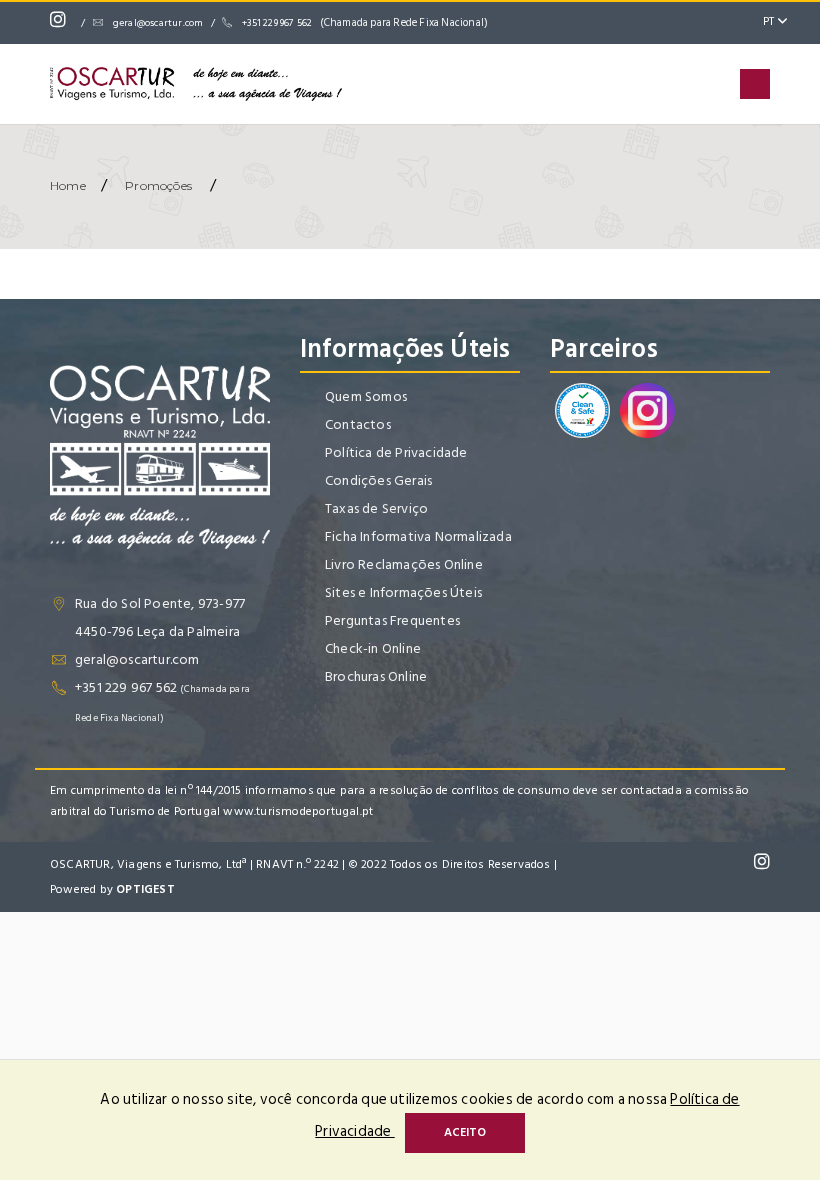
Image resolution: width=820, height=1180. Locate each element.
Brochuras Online (376, 676)
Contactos (358, 424)
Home (68, 185)
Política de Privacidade (396, 452)
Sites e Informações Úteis (403, 592)
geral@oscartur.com (158, 23)
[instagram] (63, 23)
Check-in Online (373, 648)
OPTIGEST (145, 889)
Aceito (465, 1132)
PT (770, 21)
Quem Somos (366, 396)
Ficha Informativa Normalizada (418, 536)
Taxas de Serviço (376, 508)
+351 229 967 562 (365, 23)
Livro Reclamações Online (404, 564)
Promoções (158, 185)
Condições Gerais (378, 480)
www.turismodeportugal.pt (298, 811)
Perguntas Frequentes (392, 620)
